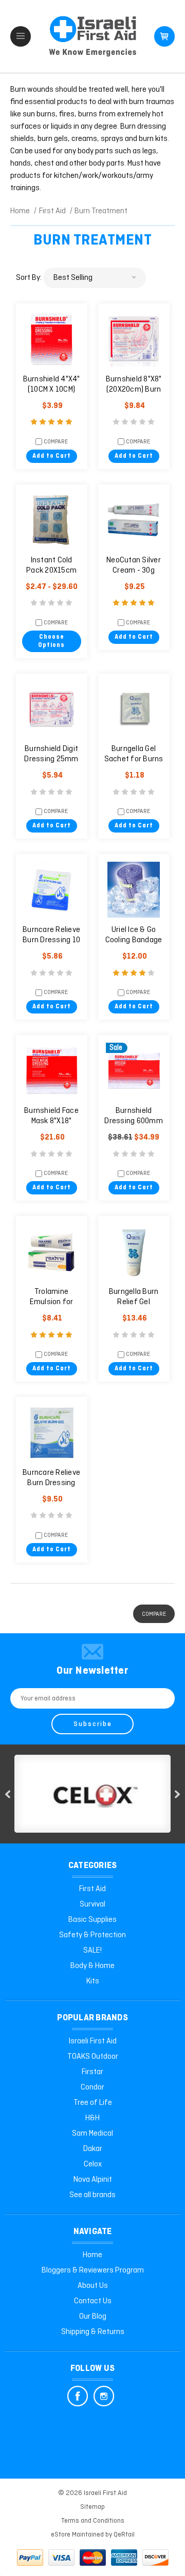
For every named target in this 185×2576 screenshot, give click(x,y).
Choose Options (51, 641)
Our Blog (93, 2317)
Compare (55, 442)
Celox (93, 2164)
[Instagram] (104, 2396)
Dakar (93, 2149)
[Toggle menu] (21, 36)
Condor (92, 2087)
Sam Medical (92, 2134)
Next (177, 1794)
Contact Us (93, 2301)
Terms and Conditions (93, 2521)
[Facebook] (78, 2396)
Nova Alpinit (93, 2180)
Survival (92, 1904)
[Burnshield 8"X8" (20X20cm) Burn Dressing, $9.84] (134, 339)
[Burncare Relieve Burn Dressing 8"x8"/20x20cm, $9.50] (52, 1433)
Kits (93, 1981)
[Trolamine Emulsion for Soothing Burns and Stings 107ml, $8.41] (52, 1252)
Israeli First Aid (93, 2041)
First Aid (92, 1889)
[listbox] (95, 278)
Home (92, 2255)
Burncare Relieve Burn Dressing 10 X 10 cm (51, 940)
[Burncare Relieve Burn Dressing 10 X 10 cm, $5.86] (52, 890)
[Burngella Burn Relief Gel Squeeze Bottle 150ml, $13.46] (134, 1252)
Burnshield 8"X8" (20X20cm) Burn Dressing (134, 390)
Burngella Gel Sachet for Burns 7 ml (134, 759)
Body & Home (92, 1966)
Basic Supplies (92, 1920)
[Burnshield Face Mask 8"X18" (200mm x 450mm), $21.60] (52, 1071)
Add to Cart (52, 456)
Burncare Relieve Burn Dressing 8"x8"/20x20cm (51, 1483)
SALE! (92, 1951)
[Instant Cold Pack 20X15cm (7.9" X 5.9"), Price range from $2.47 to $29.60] (52, 520)
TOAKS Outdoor (93, 2057)
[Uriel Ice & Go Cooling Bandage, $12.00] (134, 890)
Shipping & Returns (93, 2332)
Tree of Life (93, 2103)
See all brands (92, 2195)
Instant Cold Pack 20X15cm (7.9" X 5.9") (51, 571)
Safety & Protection (92, 1935)
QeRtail (124, 2535)
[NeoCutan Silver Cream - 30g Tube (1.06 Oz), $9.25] (134, 520)
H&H (92, 2118)
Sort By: (29, 278)
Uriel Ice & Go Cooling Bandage (134, 935)
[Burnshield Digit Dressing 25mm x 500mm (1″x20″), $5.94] (52, 709)
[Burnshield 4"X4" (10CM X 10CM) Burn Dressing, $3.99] (52, 339)
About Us (93, 2286)
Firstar (92, 2072)
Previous (8, 1794)
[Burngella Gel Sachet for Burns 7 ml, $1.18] (134, 709)
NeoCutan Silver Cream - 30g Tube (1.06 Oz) (134, 571)
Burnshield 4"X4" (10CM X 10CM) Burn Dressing (52, 390)
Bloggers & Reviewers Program (93, 2270)
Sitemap (92, 2507)
